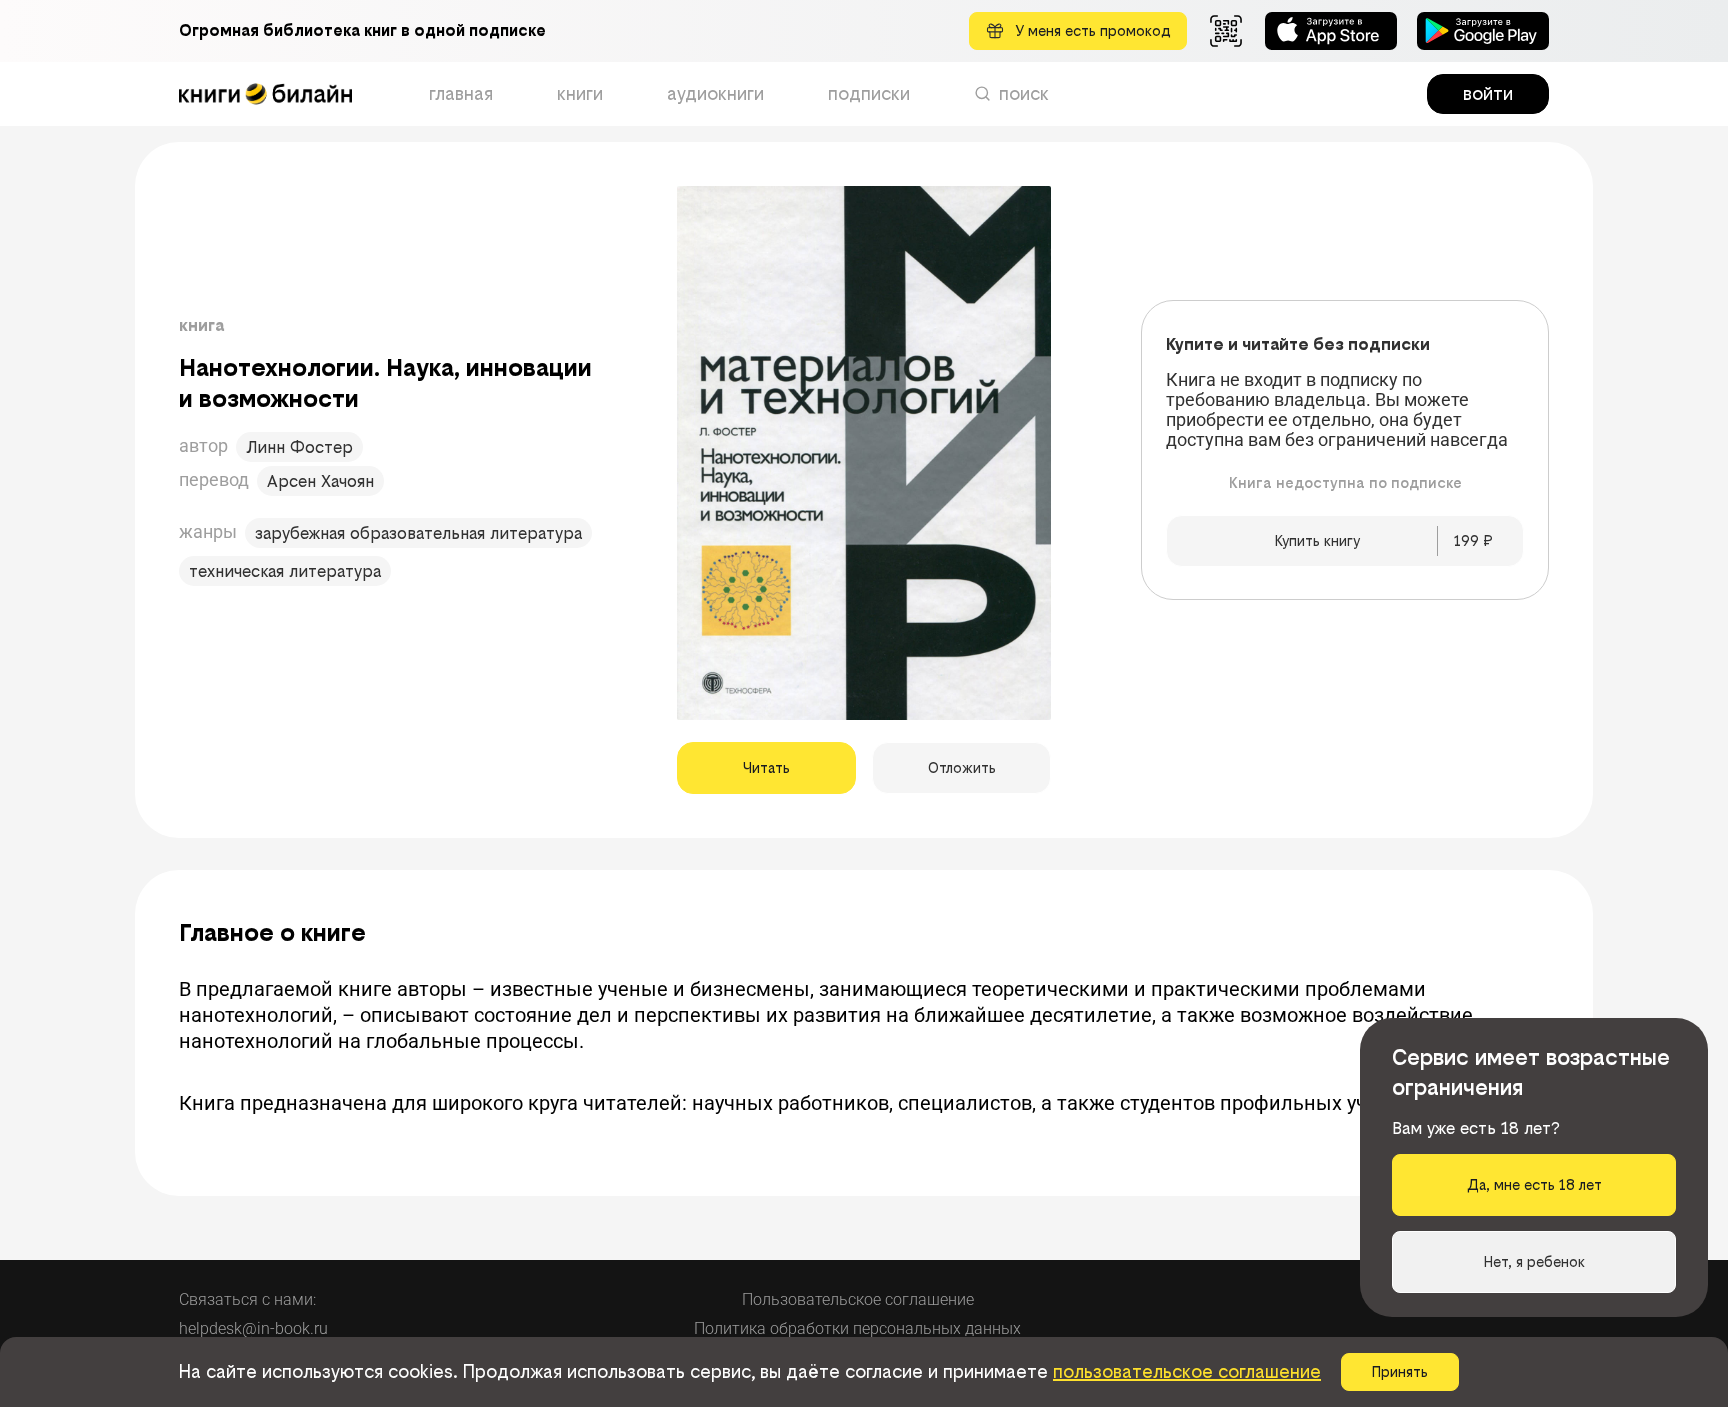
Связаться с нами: (247, 1299)
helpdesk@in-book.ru (253, 1328)
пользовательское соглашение (1187, 1371)
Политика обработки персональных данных (857, 1328)
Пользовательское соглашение (858, 1299)
